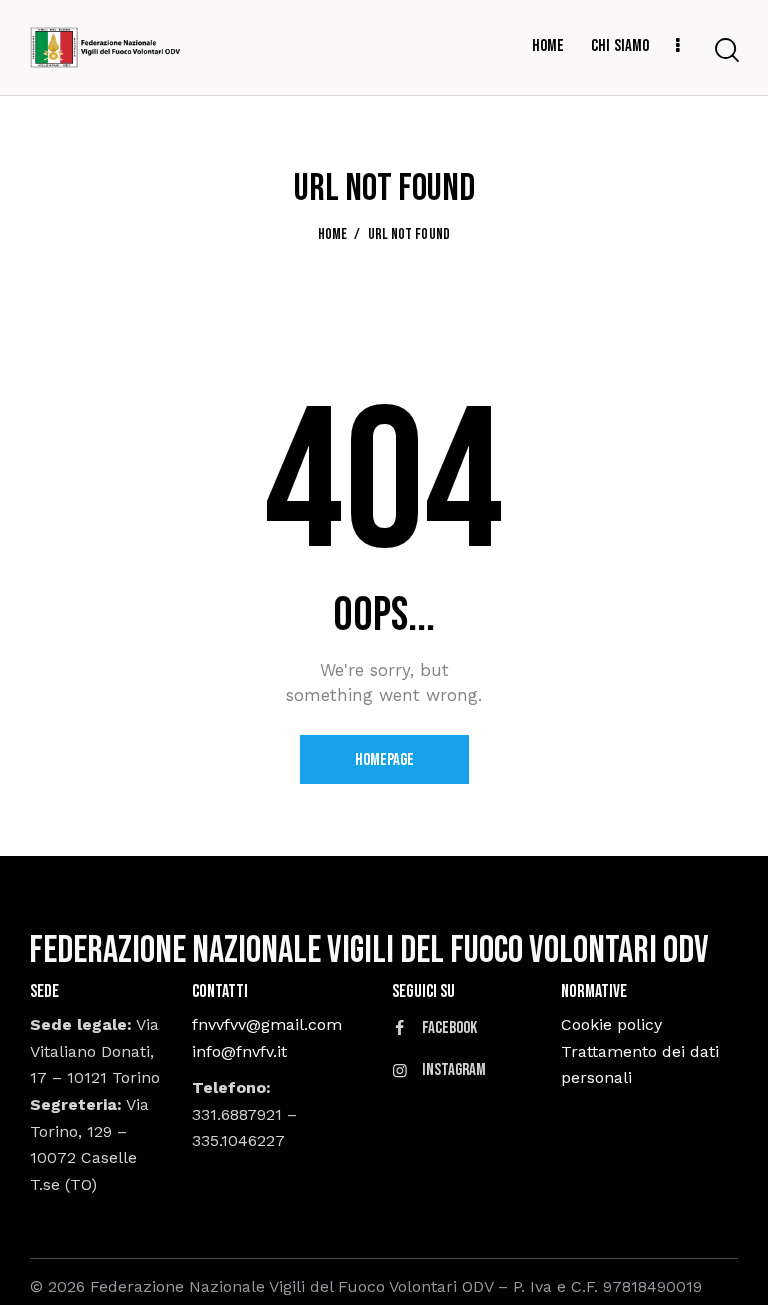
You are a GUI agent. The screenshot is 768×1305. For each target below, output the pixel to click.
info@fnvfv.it (239, 1051)
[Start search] (727, 50)
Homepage (384, 760)
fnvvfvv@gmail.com (267, 1024)
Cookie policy (611, 1024)
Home (333, 235)
